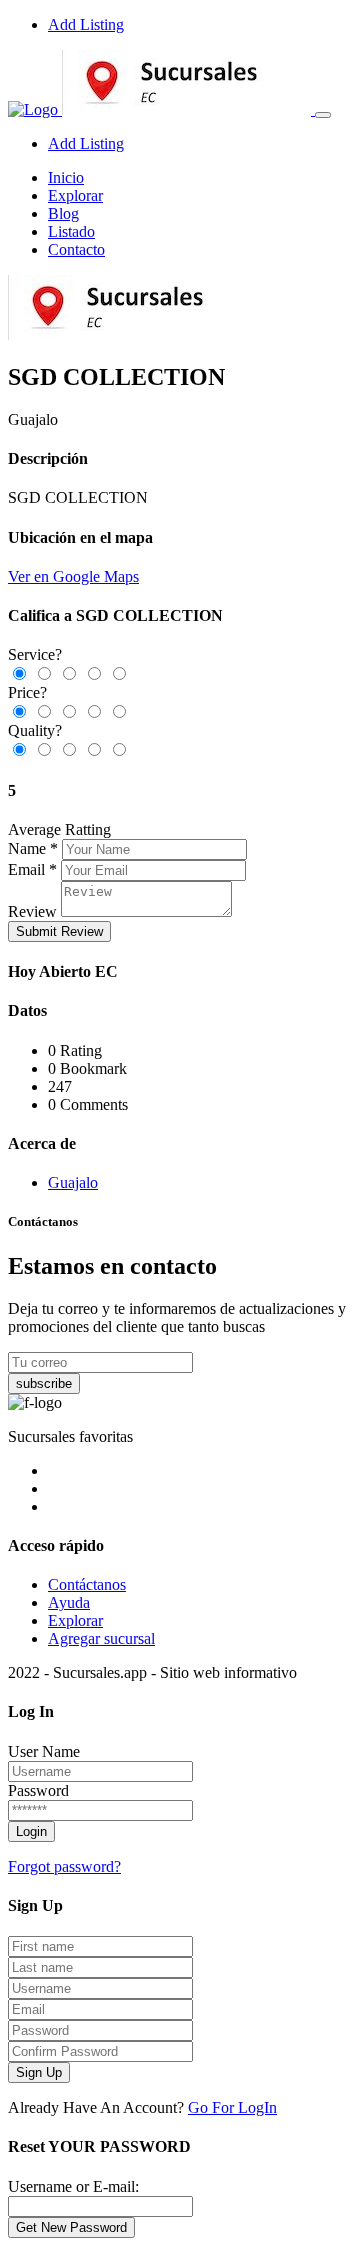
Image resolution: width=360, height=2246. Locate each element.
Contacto (76, 249)
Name (27, 848)
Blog (63, 213)
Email (26, 869)
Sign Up (39, 2072)
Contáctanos (87, 1584)
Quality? (35, 730)
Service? (35, 654)
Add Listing (86, 24)
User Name (44, 1751)
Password (38, 1790)
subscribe (44, 1383)
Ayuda (69, 1602)
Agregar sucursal (101, 1638)
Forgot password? (64, 1866)
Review (32, 911)
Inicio (66, 177)
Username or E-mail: (73, 2186)
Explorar (75, 195)
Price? (27, 692)
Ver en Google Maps (73, 576)
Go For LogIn (232, 2107)
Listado (71, 231)
